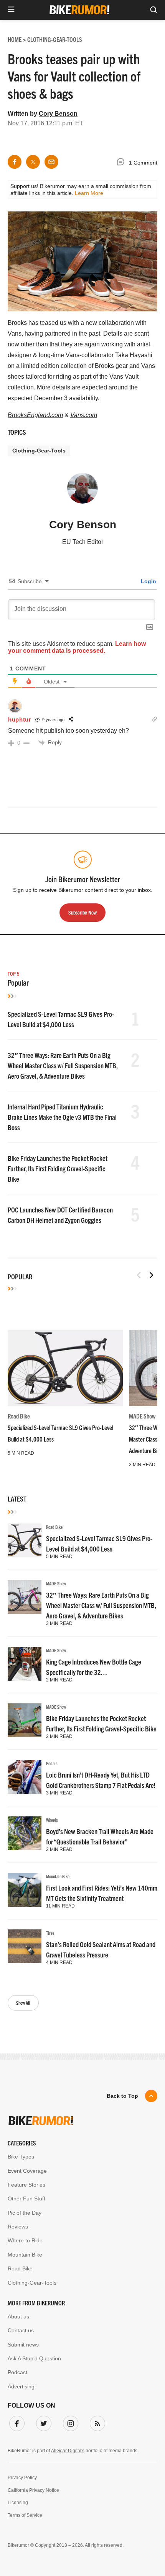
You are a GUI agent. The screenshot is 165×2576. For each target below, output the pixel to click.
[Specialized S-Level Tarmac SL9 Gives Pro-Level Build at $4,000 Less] (65, 1368)
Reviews (18, 2227)
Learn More (89, 193)
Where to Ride (25, 2240)
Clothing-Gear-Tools (39, 451)
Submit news (23, 2345)
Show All (23, 2003)
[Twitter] (42, 2422)
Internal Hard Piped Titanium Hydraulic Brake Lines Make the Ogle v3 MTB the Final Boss (62, 1117)
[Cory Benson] (82, 492)
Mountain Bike (58, 1876)
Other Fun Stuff (26, 2198)
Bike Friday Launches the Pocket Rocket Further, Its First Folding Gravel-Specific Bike (58, 1168)
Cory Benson (58, 114)
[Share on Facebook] (15, 162)
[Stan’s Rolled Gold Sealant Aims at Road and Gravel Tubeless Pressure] (25, 1946)
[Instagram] (69, 2422)
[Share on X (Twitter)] (33, 162)
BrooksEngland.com (35, 415)
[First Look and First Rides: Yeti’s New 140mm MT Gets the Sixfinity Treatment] (25, 1890)
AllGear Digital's (68, 2451)
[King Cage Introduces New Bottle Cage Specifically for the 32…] (25, 1664)
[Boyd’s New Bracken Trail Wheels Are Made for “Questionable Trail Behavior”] (25, 1833)
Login (148, 581)
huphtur (20, 719)
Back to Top (122, 2096)
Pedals (52, 1763)
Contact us (21, 2330)
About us (18, 2317)
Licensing (18, 2503)
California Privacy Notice (33, 2490)
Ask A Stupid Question (34, 2358)
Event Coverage (27, 2171)
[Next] (151, 1275)
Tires (50, 1933)
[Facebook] (15, 2422)
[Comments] (122, 163)
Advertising (21, 2386)
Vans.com (84, 415)
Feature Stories (26, 2185)
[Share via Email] (51, 162)
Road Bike (19, 1416)
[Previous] (139, 1275)
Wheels (52, 1820)
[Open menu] (11, 10)
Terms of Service (25, 2515)
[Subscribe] (96, 2422)
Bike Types (21, 2157)
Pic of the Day (25, 2213)
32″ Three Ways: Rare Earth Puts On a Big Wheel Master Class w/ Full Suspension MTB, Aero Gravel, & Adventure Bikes (63, 1065)
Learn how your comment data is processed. (77, 647)
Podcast (17, 2372)
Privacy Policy (22, 2478)
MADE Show (142, 1416)
